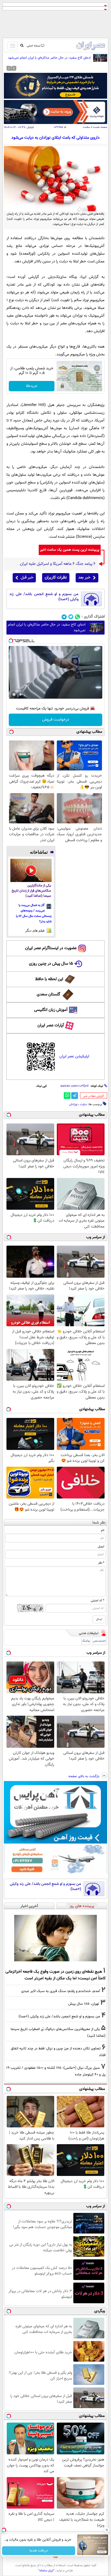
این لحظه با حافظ (49, 979)
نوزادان (73, 1104)
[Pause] (14, 694)
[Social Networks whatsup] (78, 617)
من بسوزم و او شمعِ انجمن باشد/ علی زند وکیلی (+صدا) (44, 597)
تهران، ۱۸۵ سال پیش (84, 2004)
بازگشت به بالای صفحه (84, 1776)
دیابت (84, 1104)
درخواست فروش (56, 720)
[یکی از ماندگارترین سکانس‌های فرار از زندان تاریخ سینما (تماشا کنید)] (31, 870)
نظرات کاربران (56, 578)
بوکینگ (86, 1641)
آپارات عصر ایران (51, 1025)
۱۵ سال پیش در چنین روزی (51, 964)
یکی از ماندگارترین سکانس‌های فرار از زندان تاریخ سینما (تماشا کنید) (31, 891)
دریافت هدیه (39, 2551)
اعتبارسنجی (99, 1641)
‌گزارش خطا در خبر (94, 1096)
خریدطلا (32, 386)
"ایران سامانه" (46, 2571)
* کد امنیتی (98, 1601)
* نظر (101, 1563)
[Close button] (107, 2530)
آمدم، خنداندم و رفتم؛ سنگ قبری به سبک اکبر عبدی (61, 1991)
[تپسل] (11, 641)
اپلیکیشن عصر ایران (74, 1056)
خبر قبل (27, 578)
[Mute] (21, 694)
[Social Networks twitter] (71, 617)
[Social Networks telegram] (64, 617)
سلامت (86, 127)
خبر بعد (84, 578)
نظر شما (99, 1523)
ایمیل (101, 1547)
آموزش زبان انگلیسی (51, 1010)
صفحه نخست (100, 127)
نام (103, 1530)
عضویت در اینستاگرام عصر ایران (51, 948)
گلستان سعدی (48, 994)
